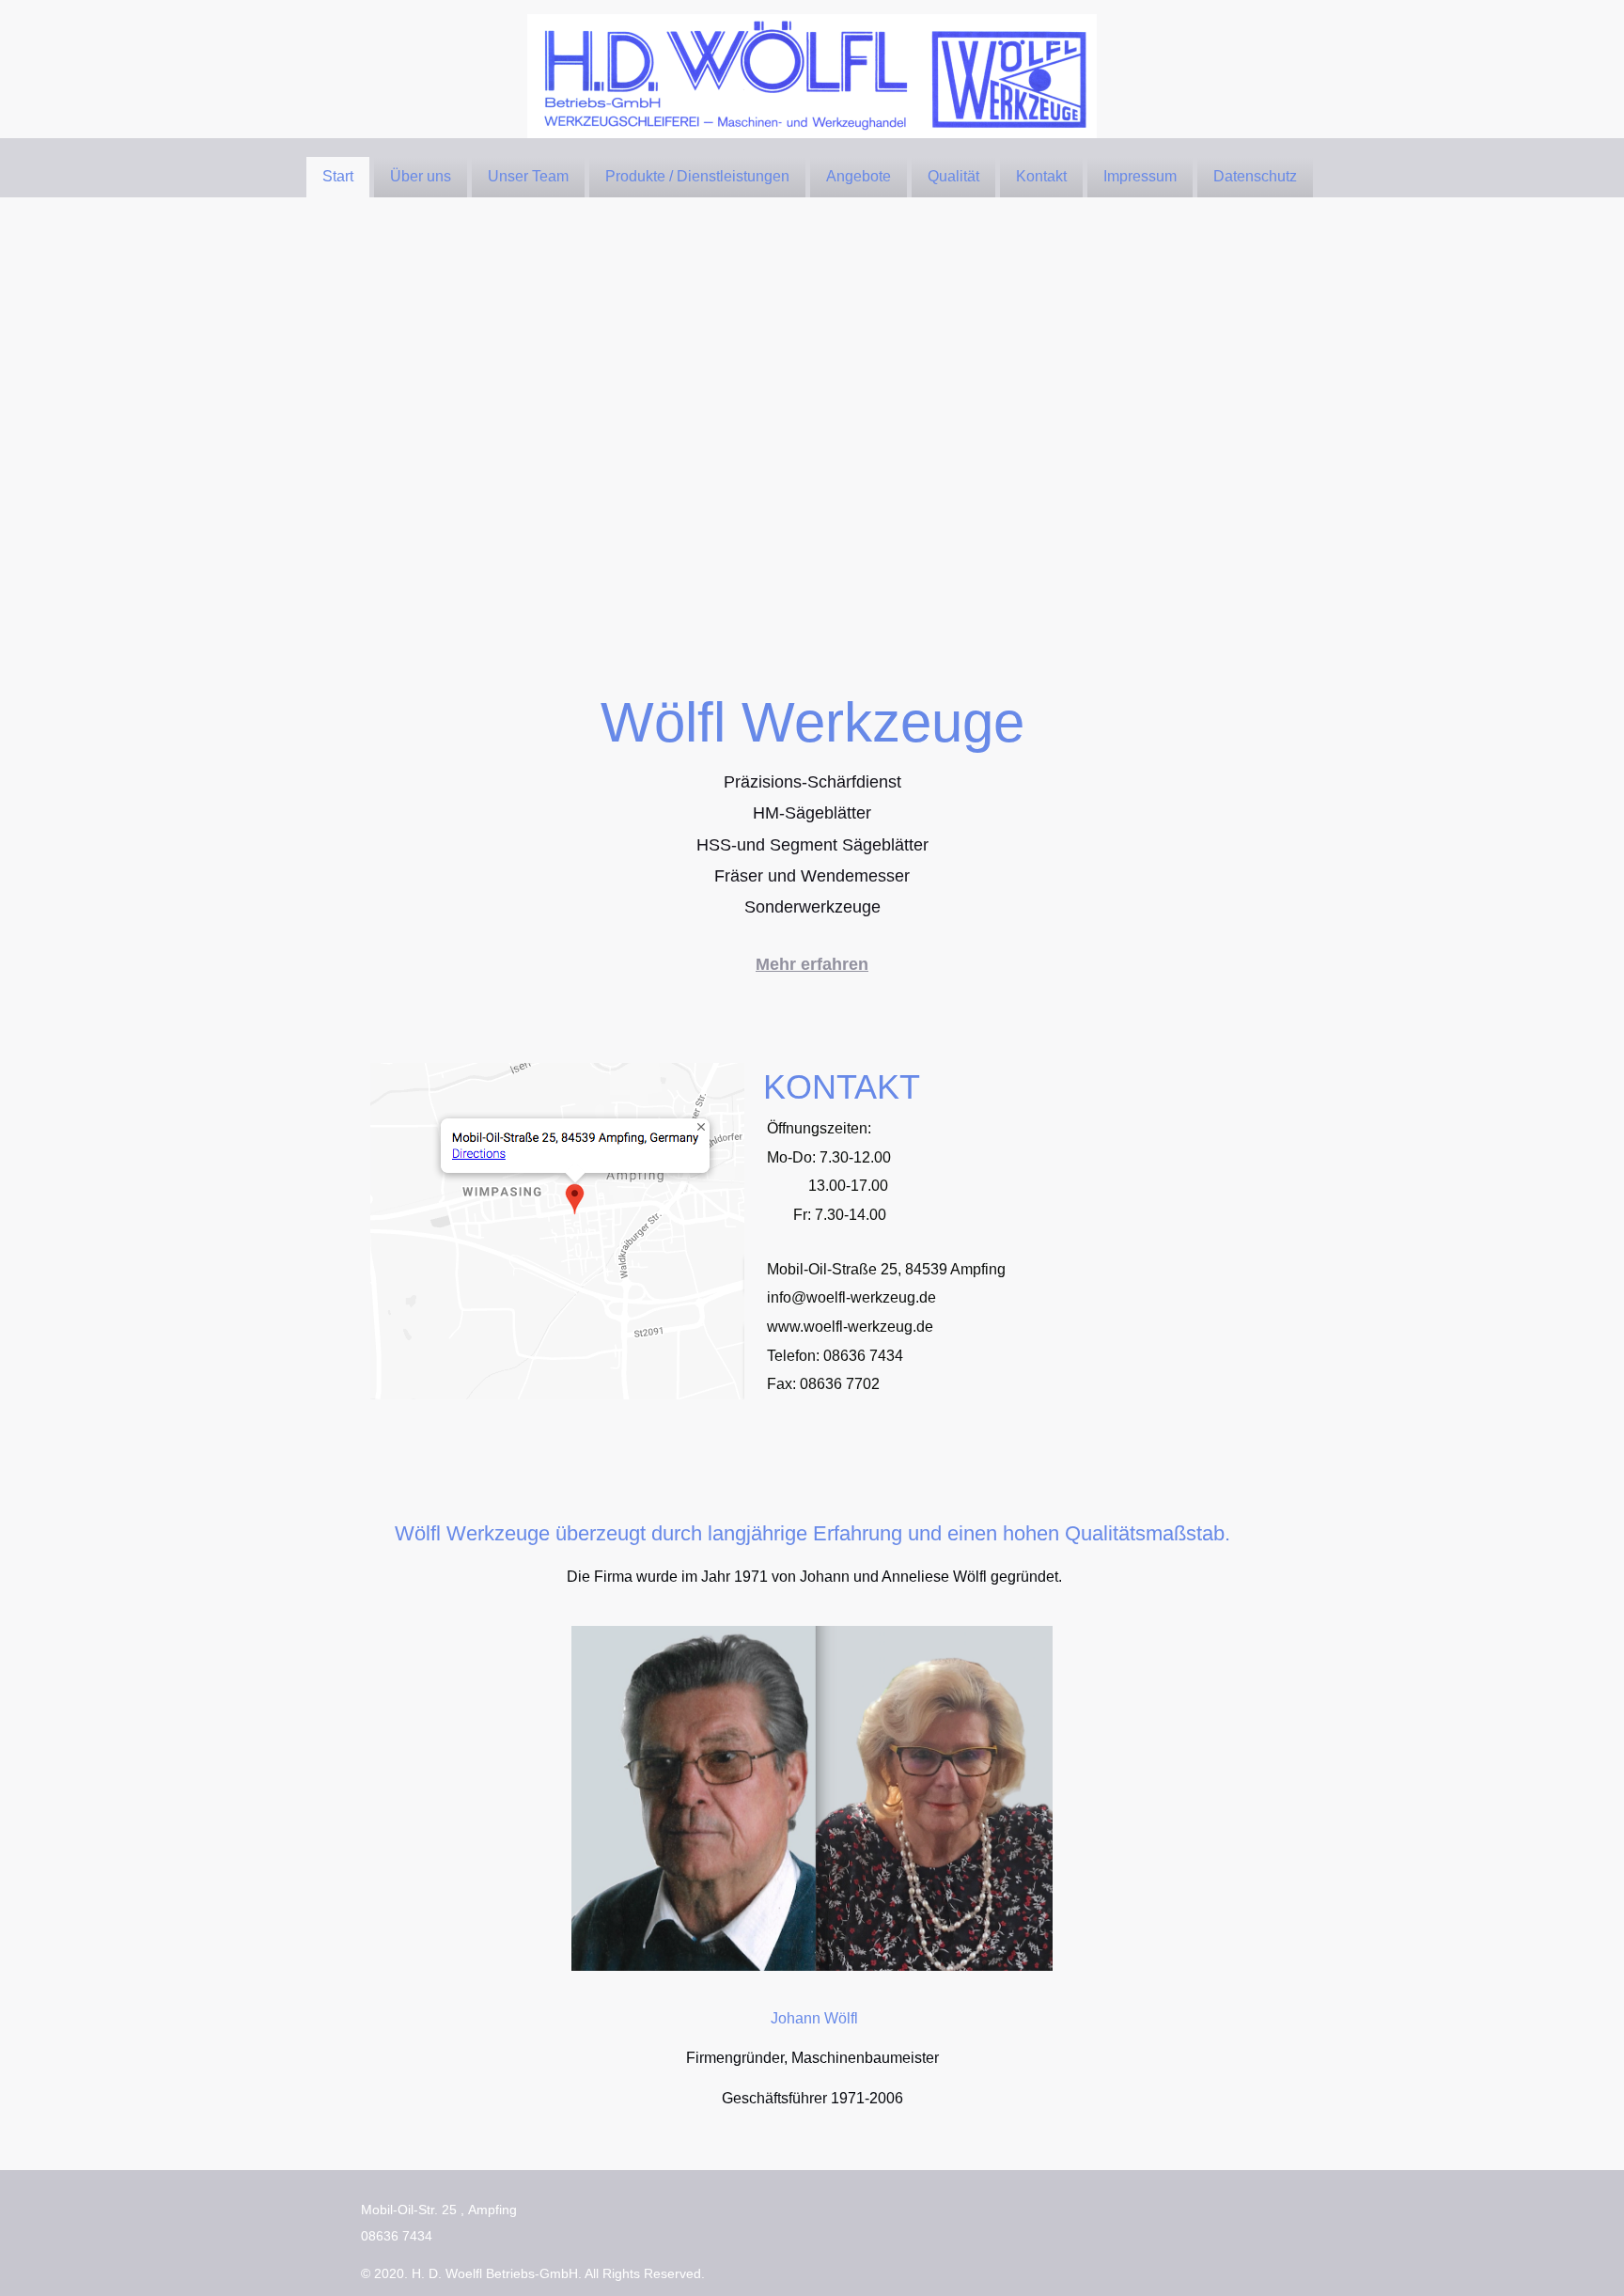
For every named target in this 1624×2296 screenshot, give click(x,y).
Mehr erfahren (812, 964)
